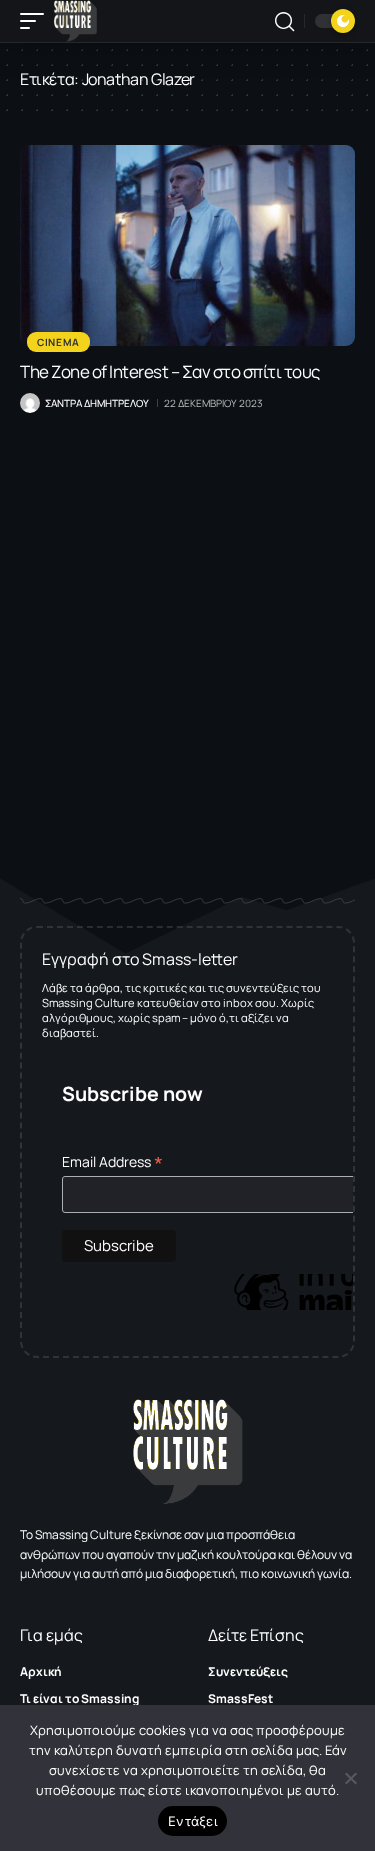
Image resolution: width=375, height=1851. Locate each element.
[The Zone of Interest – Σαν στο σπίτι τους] (187, 245)
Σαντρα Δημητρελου (97, 403)
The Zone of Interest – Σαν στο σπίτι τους (170, 371)
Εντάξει (192, 1821)
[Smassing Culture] (75, 21)
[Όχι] (350, 1778)
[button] (37, 21)
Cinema (58, 342)
